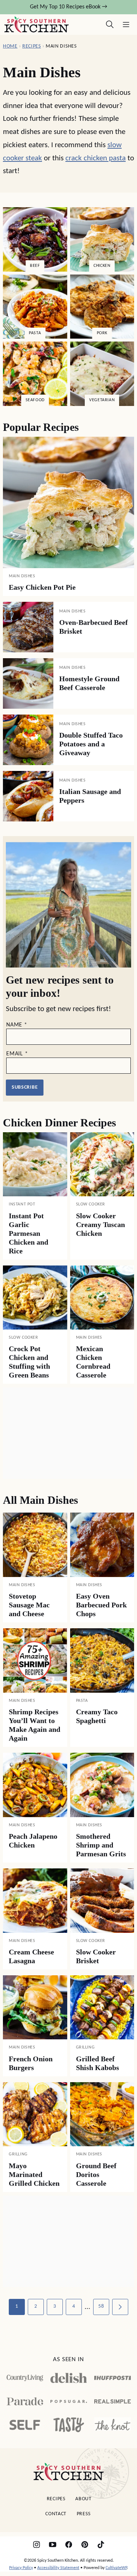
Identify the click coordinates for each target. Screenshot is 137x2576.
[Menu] (126, 25)
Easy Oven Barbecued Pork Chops (101, 1605)
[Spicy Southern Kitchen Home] (37, 25)
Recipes (32, 46)
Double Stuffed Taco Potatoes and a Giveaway (91, 744)
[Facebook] (69, 2545)
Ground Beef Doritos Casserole (96, 2174)
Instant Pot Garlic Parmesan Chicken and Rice (28, 1233)
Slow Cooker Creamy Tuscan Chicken (100, 1224)
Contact (56, 2514)
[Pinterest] (85, 2545)
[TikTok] (101, 2545)
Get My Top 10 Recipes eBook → (68, 7)
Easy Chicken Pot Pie (42, 587)
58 (101, 2306)
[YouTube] (53, 2545)
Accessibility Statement (58, 2568)
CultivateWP (116, 2568)
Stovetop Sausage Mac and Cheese (29, 1605)
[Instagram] (37, 2545)
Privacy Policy (21, 2568)
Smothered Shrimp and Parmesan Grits (101, 1845)
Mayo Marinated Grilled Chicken (34, 2174)
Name (17, 1025)
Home (10, 46)
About (83, 2499)
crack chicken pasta (96, 158)
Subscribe (25, 1087)
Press (84, 2514)
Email (17, 1054)
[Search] (110, 25)
